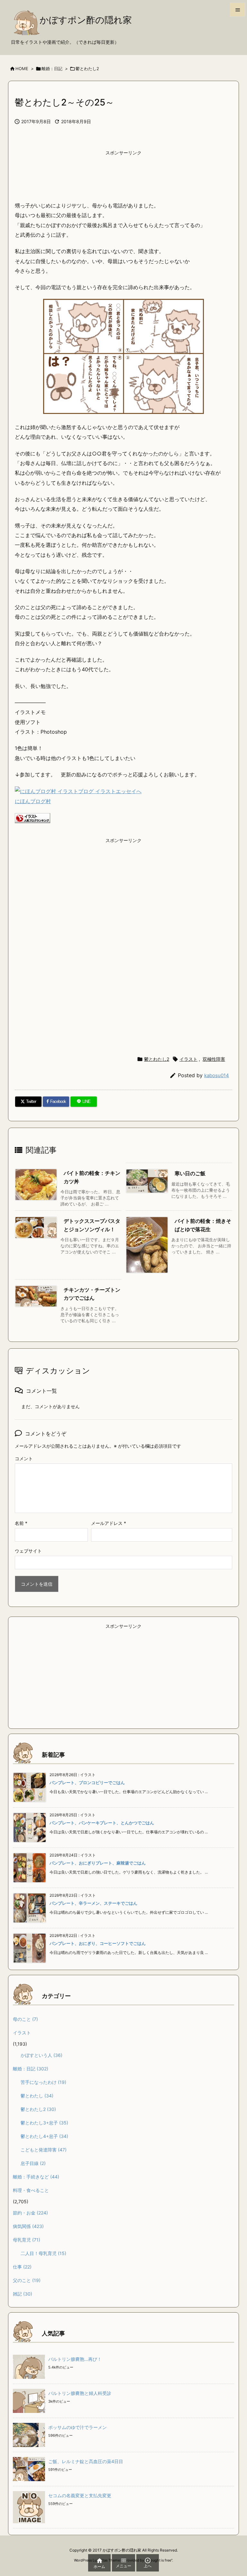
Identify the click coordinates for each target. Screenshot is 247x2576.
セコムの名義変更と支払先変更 (80, 2495)
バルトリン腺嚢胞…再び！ (75, 2359)
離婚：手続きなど (36, 2177)
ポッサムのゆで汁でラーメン (78, 2427)
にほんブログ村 (33, 801)
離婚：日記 (52, 69)
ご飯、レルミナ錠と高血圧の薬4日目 (86, 2461)
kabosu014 (217, 1075)
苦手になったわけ (43, 2082)
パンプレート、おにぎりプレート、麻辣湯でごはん (98, 1863)
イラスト (188, 1059)
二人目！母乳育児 (43, 2253)
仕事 (22, 2267)
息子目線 (33, 2163)
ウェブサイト (28, 1551)
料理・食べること (31, 2190)
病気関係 (28, 2226)
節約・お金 (30, 2213)
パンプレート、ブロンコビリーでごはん (87, 1783)
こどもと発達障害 (44, 2150)
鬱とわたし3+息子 (44, 2123)
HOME (22, 69)
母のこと (25, 2019)
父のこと (27, 2280)
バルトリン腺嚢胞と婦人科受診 (80, 2393)
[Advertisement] (123, 175)
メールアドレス (109, 1523)
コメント (24, 1458)
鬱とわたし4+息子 (44, 2136)
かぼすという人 (41, 2055)
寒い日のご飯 (190, 1173)
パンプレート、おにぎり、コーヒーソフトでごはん (98, 1943)
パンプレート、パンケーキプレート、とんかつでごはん (102, 1823)
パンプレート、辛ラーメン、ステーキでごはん (93, 1903)
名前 (21, 1523)
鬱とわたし (37, 2096)
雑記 (23, 2294)
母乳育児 (27, 2240)
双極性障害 (214, 1059)
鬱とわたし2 (87, 69)
